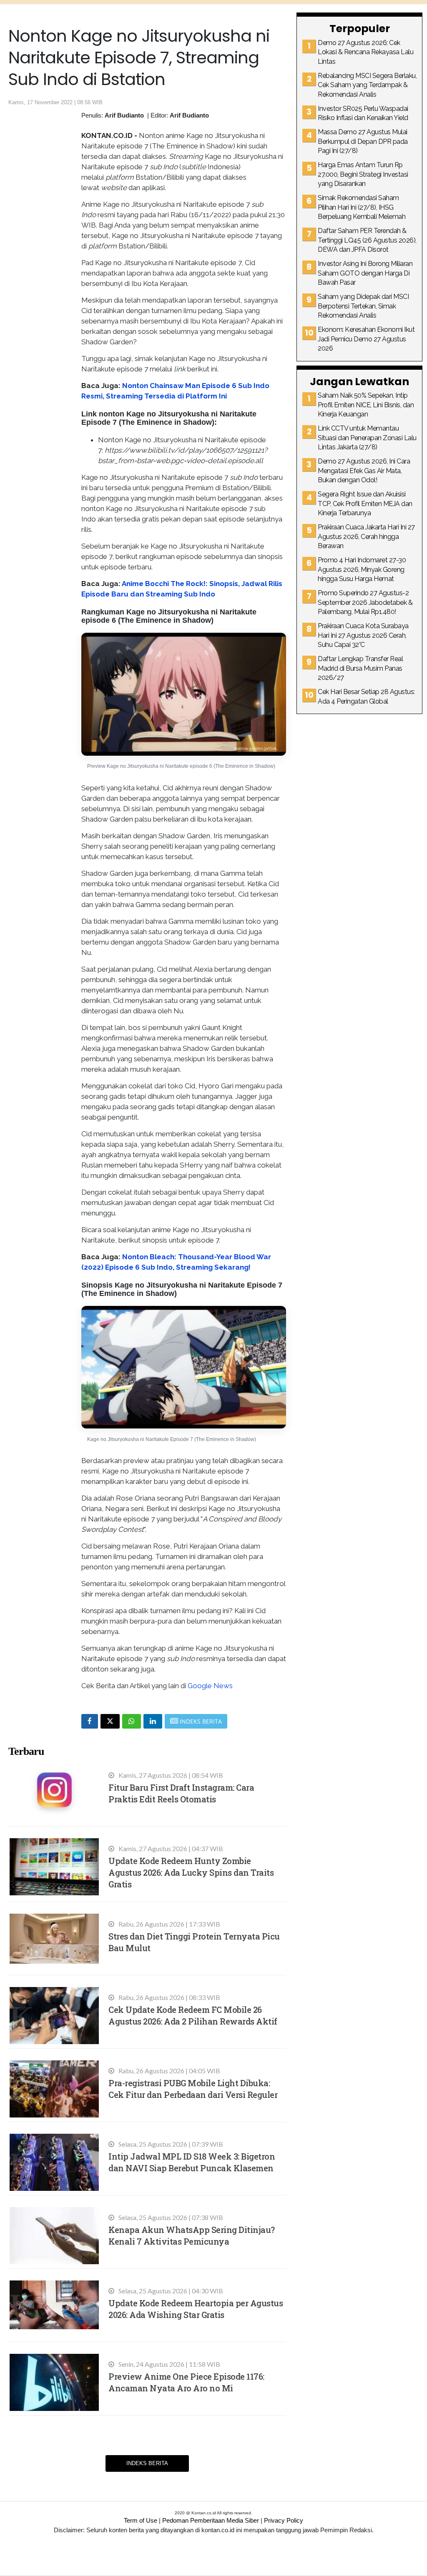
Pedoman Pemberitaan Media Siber (211, 2520)
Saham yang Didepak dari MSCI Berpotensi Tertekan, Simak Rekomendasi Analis (363, 306)
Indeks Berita (147, 2463)
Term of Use (141, 2520)
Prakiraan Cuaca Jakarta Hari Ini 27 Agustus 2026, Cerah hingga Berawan (366, 536)
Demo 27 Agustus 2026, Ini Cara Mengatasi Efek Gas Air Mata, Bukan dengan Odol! (364, 471)
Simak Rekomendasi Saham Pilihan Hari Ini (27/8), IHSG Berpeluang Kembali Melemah (362, 207)
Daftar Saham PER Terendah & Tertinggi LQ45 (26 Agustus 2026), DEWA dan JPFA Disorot (367, 240)
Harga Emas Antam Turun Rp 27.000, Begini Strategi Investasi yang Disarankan (363, 174)
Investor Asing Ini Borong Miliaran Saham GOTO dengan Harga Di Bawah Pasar (365, 273)
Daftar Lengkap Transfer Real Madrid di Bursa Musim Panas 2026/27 (360, 668)
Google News (210, 1686)
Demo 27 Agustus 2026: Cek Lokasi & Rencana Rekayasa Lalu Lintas (365, 52)
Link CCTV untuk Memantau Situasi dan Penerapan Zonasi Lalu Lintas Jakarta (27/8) (367, 438)
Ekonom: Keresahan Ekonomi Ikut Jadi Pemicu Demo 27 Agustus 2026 (366, 339)
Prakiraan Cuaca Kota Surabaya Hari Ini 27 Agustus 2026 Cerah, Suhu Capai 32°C (363, 635)
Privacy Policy (284, 2520)
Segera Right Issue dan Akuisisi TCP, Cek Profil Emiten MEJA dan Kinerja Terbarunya (365, 504)
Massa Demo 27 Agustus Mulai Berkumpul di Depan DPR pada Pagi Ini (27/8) (363, 141)
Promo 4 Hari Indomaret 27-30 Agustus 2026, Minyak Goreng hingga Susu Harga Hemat (362, 569)
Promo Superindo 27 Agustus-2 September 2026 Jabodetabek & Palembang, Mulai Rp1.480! (365, 602)
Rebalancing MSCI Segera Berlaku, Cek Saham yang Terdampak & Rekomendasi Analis (367, 85)
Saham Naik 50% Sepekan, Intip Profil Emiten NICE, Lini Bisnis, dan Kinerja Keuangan (366, 405)
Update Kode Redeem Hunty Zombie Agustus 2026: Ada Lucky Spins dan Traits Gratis (191, 1872)
